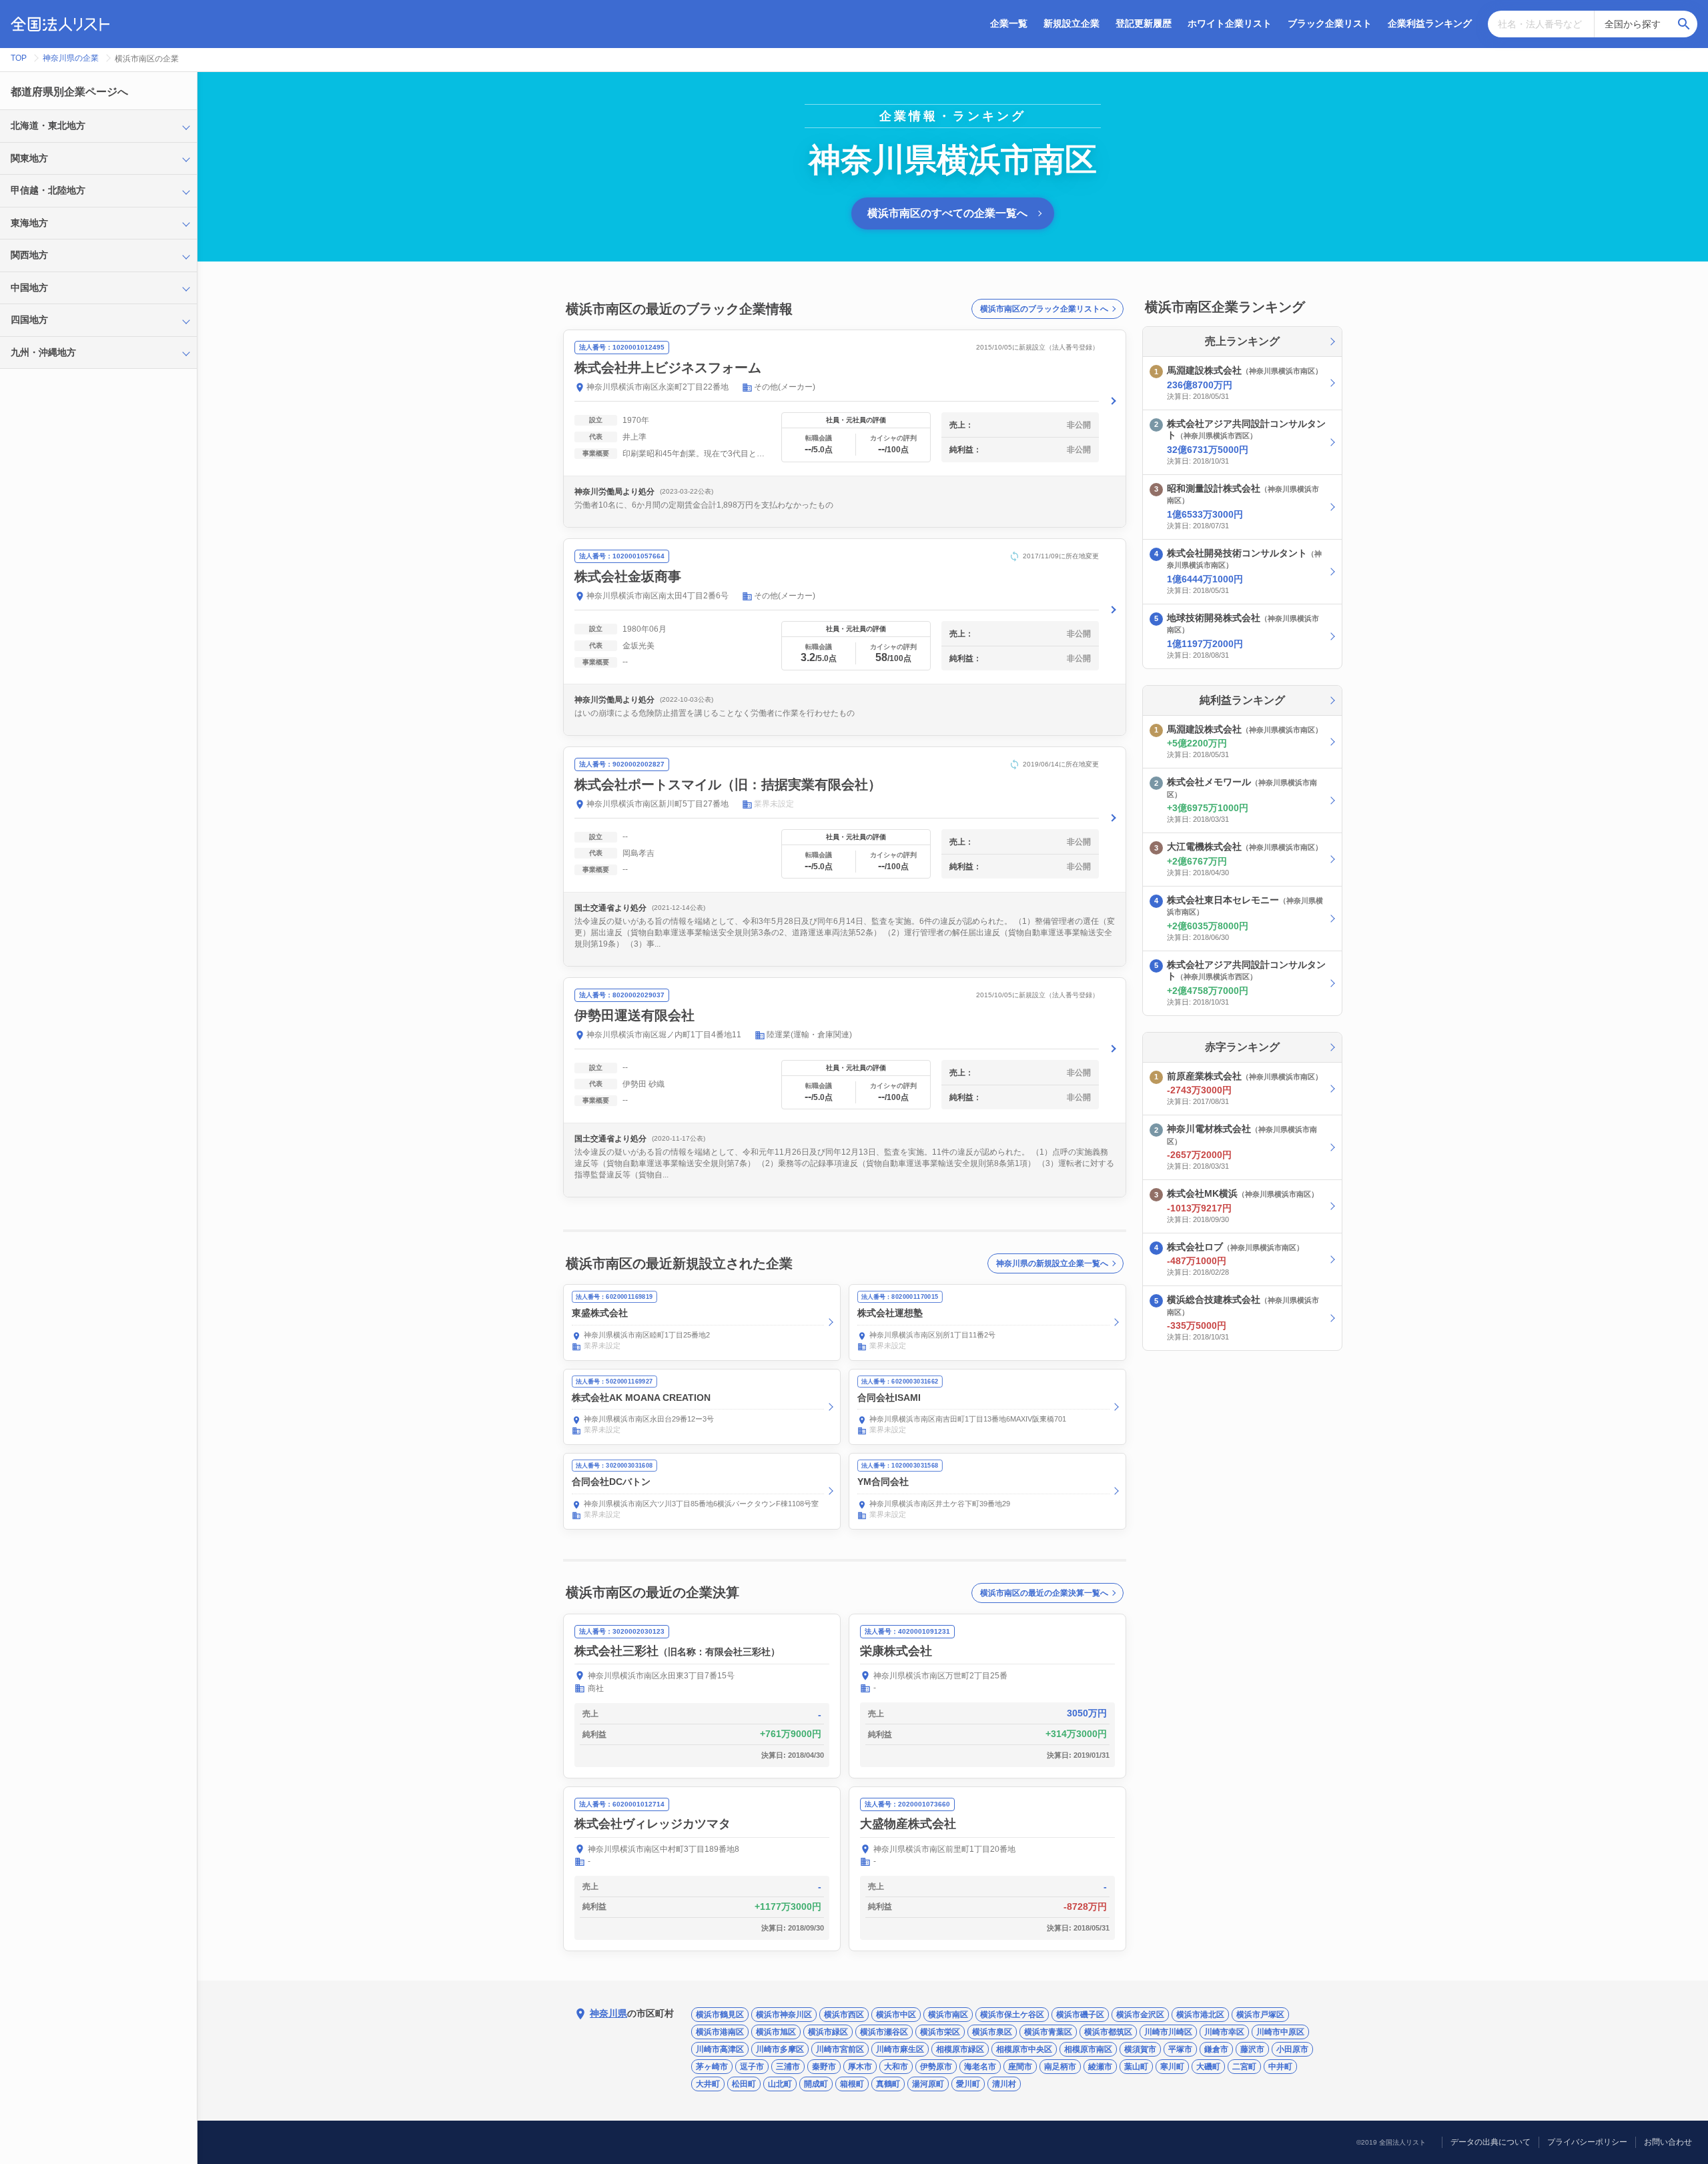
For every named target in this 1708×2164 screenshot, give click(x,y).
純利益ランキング (1242, 700)
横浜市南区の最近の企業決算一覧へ (1044, 1593)
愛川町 (968, 2084)
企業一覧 (1009, 23)
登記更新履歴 (1144, 23)
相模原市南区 (1088, 2049)
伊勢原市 (936, 2067)
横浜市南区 (948, 2015)
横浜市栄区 (940, 2032)
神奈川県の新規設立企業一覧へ (1052, 1263)
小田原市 (1292, 2049)
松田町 (744, 2084)
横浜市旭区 (776, 2032)
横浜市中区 (896, 2015)
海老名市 (980, 2067)
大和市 (896, 2067)
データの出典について (1490, 2142)
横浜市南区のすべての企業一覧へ (947, 213)
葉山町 (1136, 2067)
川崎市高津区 (720, 2049)
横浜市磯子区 (1080, 2015)
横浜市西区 (844, 2015)
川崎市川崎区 (1168, 2032)
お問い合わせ (1668, 2142)
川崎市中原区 (1280, 2032)
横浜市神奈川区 (784, 2015)
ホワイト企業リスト (1230, 23)
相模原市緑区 (960, 2049)
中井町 (1280, 2067)
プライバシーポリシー (1587, 2142)
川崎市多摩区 (780, 2049)
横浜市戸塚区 (1260, 2015)
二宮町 (1244, 2067)
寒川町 (1172, 2067)
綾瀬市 (1100, 2067)
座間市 (1020, 2067)
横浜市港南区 (720, 2032)
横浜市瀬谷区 (884, 2032)
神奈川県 (608, 2013)
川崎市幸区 (1224, 2032)
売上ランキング (1242, 341)
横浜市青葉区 (1048, 2032)
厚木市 (860, 2067)
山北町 (780, 2084)
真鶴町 (888, 2084)
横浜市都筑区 (1108, 2032)
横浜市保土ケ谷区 (1012, 2015)
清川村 (1004, 2084)
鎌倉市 (1216, 2049)
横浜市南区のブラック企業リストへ (1044, 309)
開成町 (816, 2084)
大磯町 (1208, 2067)
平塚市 (1180, 2049)
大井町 (708, 2084)
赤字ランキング (1242, 1047)
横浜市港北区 (1200, 2015)
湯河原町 (928, 2084)
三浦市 (788, 2067)
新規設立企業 (1072, 23)
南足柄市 (1060, 2067)
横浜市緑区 (828, 2032)
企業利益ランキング (1430, 23)
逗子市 (752, 2067)
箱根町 (852, 2084)
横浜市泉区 (992, 2032)
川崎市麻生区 (900, 2049)
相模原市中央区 (1024, 2049)
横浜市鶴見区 (720, 2015)
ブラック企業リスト (1330, 23)
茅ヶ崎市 (712, 2067)
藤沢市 (1252, 2049)
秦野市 (824, 2067)
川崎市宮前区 (840, 2049)
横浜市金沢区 (1140, 2015)
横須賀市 (1140, 2049)
